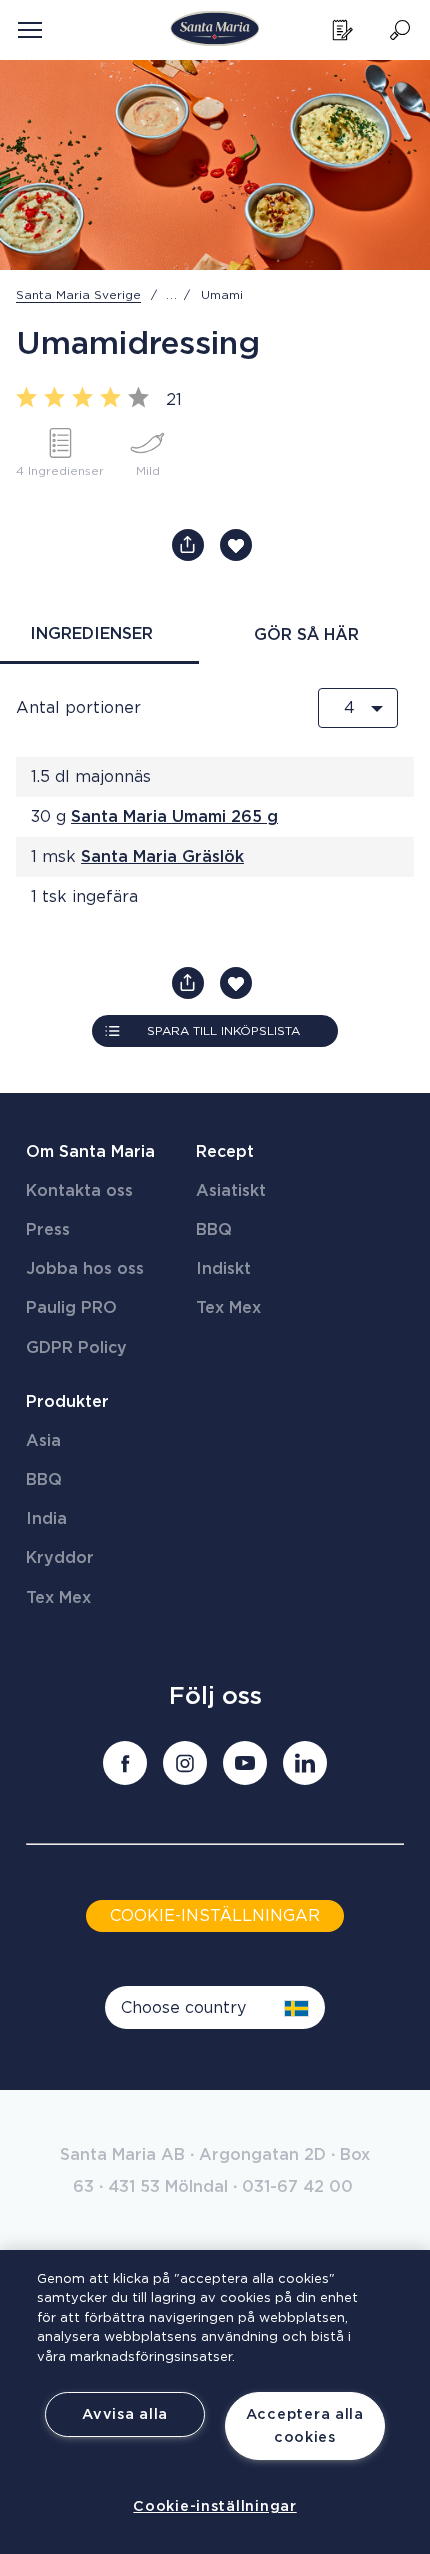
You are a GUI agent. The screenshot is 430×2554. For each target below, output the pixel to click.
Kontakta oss (79, 1191)
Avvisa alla (125, 2414)
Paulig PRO (71, 1308)
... (172, 295)
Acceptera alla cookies (305, 2426)
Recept (225, 1152)
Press (48, 1230)
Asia (43, 1441)
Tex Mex (228, 1308)
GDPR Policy (76, 1348)
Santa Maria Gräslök (162, 857)
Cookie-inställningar (214, 2506)
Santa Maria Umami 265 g (174, 817)
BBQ (214, 1230)
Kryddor (60, 1558)
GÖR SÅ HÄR (306, 635)
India (46, 1519)
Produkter (67, 1402)
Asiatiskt (231, 1191)
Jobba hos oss (85, 1269)
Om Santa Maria (90, 1152)
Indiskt (223, 1269)
